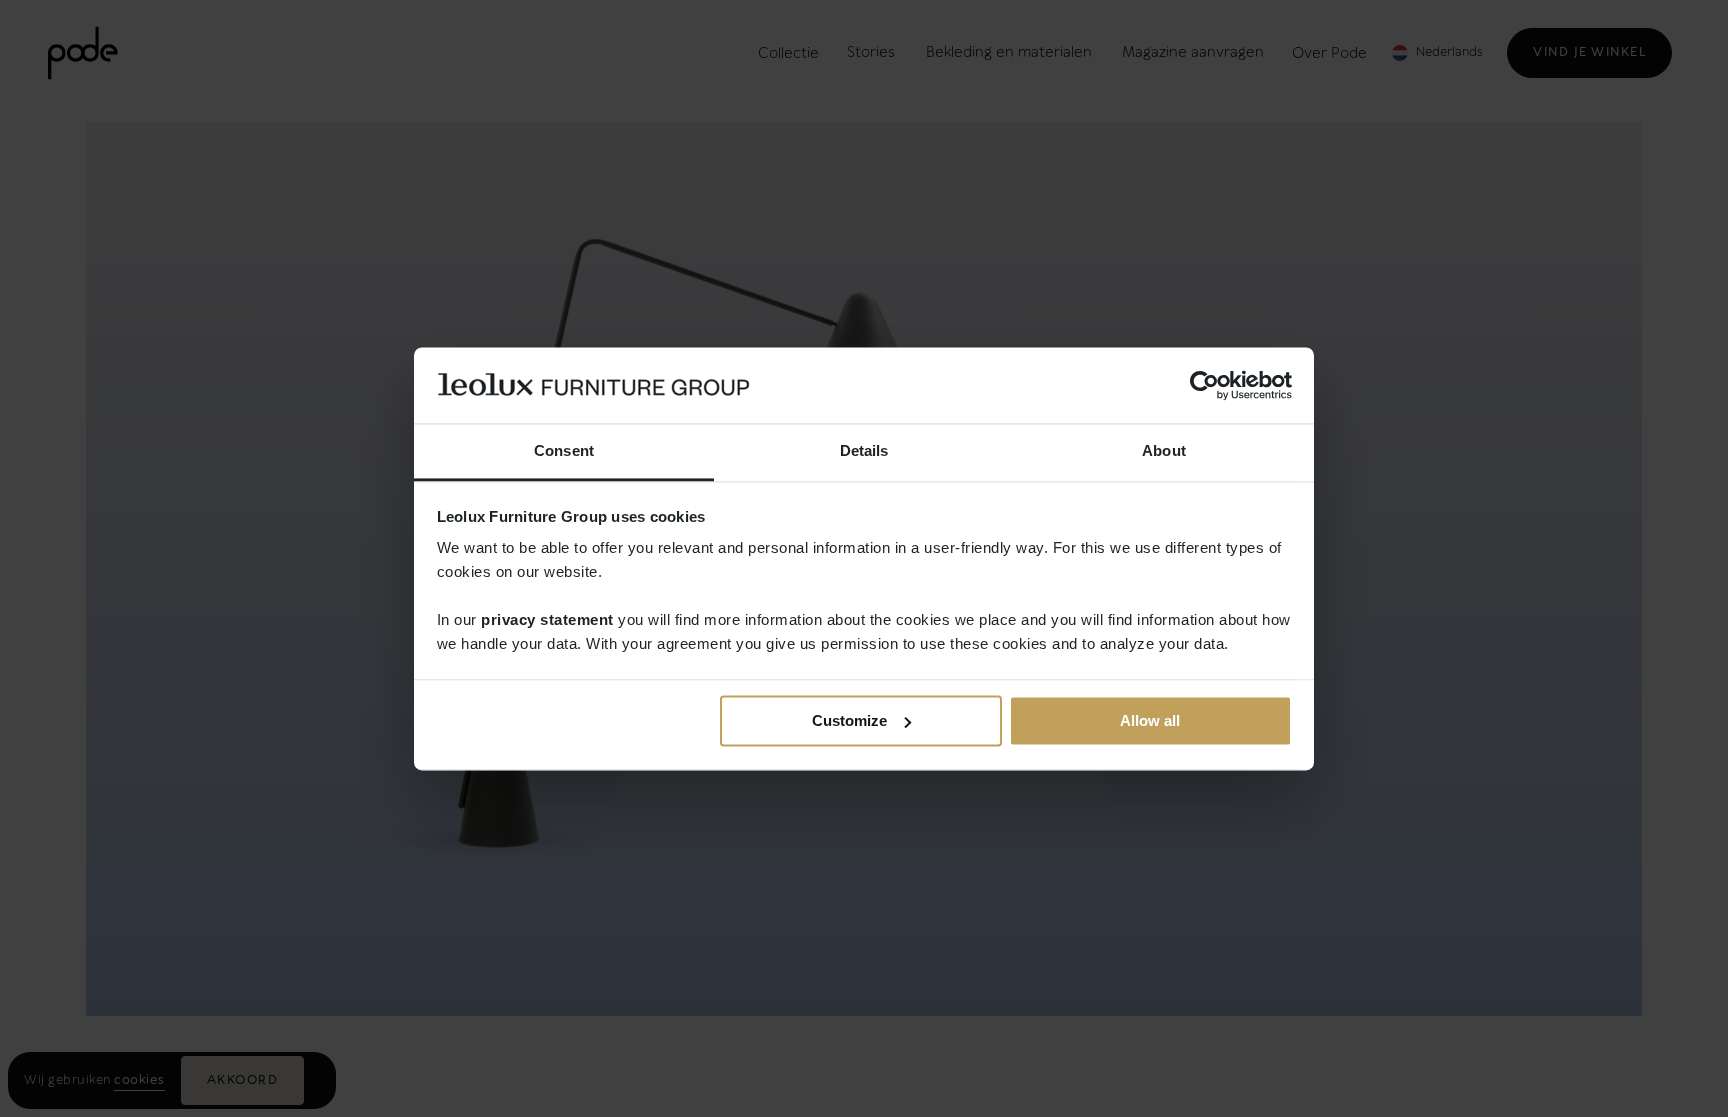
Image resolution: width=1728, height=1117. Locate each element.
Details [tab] (864, 451)
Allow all (1150, 720)
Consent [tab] (564, 451)
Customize (849, 720)
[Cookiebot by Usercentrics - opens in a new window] (1204, 385)
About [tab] (1164, 451)
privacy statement (547, 620)
